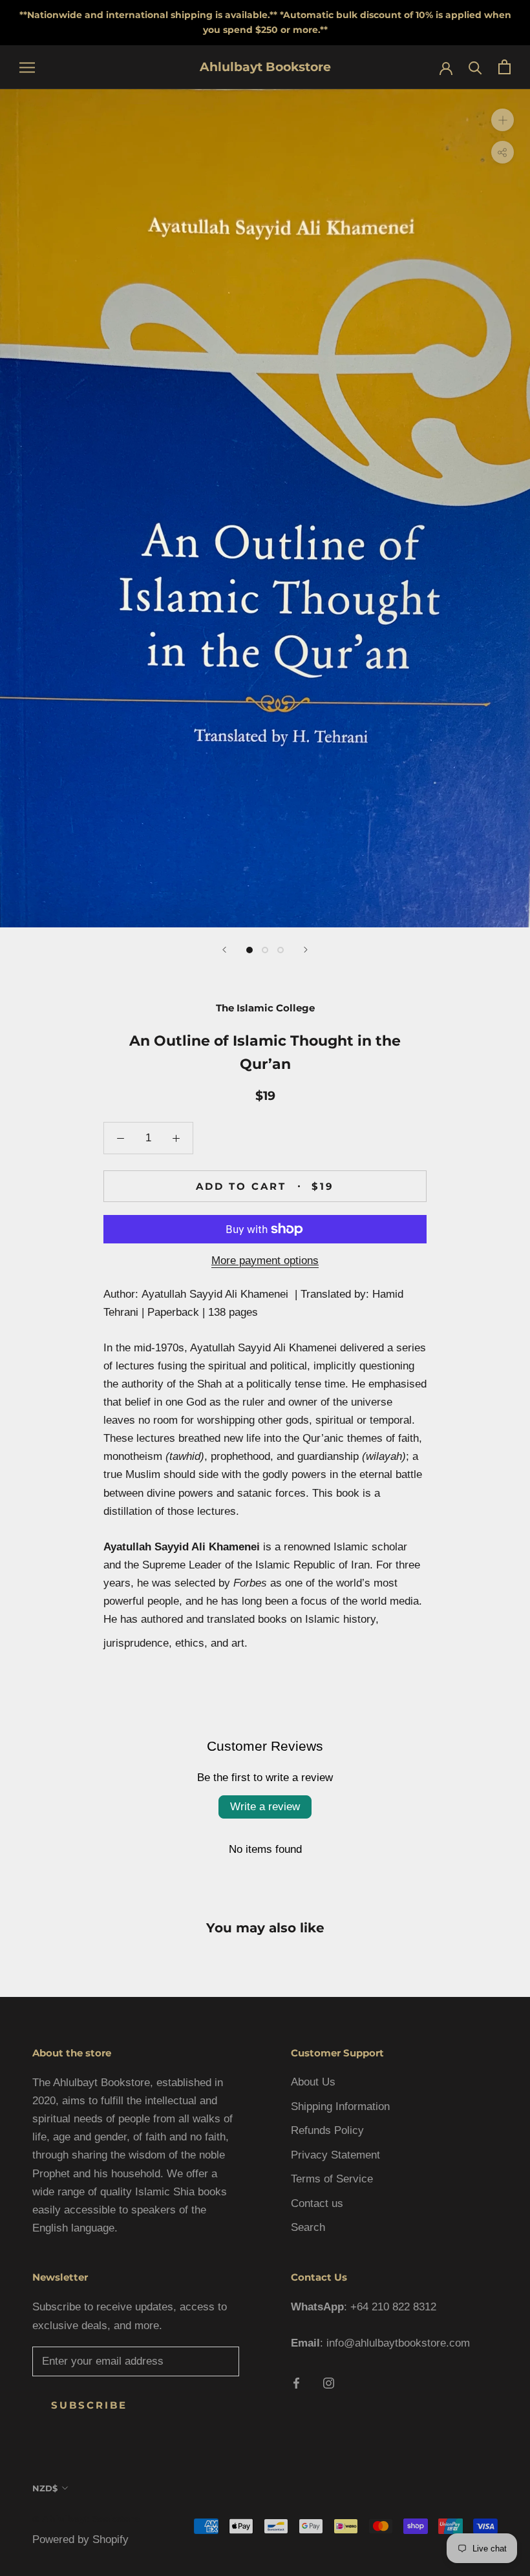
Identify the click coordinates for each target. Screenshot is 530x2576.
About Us (313, 2082)
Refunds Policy (327, 2130)
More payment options (265, 1261)
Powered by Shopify (80, 2539)
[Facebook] (296, 2383)
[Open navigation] (27, 67)
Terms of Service (332, 2179)
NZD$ (45, 2488)
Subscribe (89, 2405)
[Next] (306, 950)
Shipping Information (340, 2106)
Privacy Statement (335, 2155)
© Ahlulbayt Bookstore (86, 2519)
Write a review (265, 1807)
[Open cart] (504, 67)
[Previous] (224, 950)
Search (308, 2227)
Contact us (317, 2203)
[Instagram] (329, 2383)
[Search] (475, 67)
